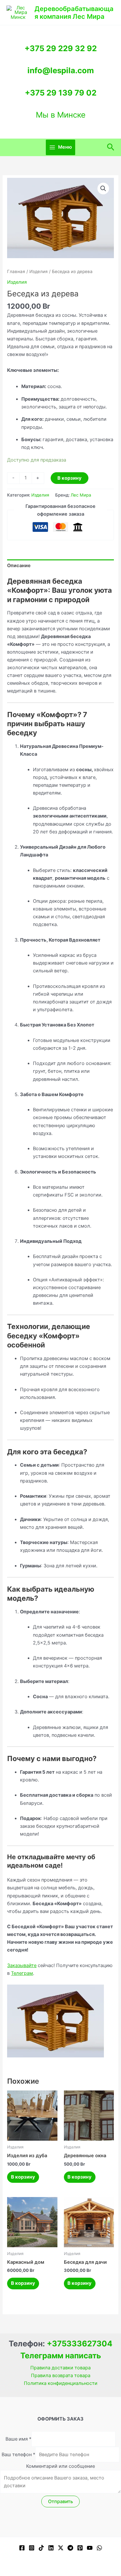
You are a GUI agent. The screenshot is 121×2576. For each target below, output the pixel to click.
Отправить (60, 2502)
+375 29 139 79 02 (61, 93)
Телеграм (22, 1973)
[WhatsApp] (99, 2548)
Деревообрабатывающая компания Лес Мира (74, 13)
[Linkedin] (51, 2548)
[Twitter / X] (61, 2548)
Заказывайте (22, 1965)
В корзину (70, 478)
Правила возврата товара (61, 2376)
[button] (111, 147)
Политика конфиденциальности (61, 2383)
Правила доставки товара (60, 2368)
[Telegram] (70, 2548)
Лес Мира (81, 495)
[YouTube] (90, 2548)
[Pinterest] (80, 2548)
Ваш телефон (18, 2455)
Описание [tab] (19, 566)
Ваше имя (18, 2439)
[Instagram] (32, 2548)
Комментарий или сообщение (60, 2466)
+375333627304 (80, 2344)
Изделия (39, 271)
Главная (16, 271)
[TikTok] (41, 2548)
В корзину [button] (23, 2177)
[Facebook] (22, 2548)
